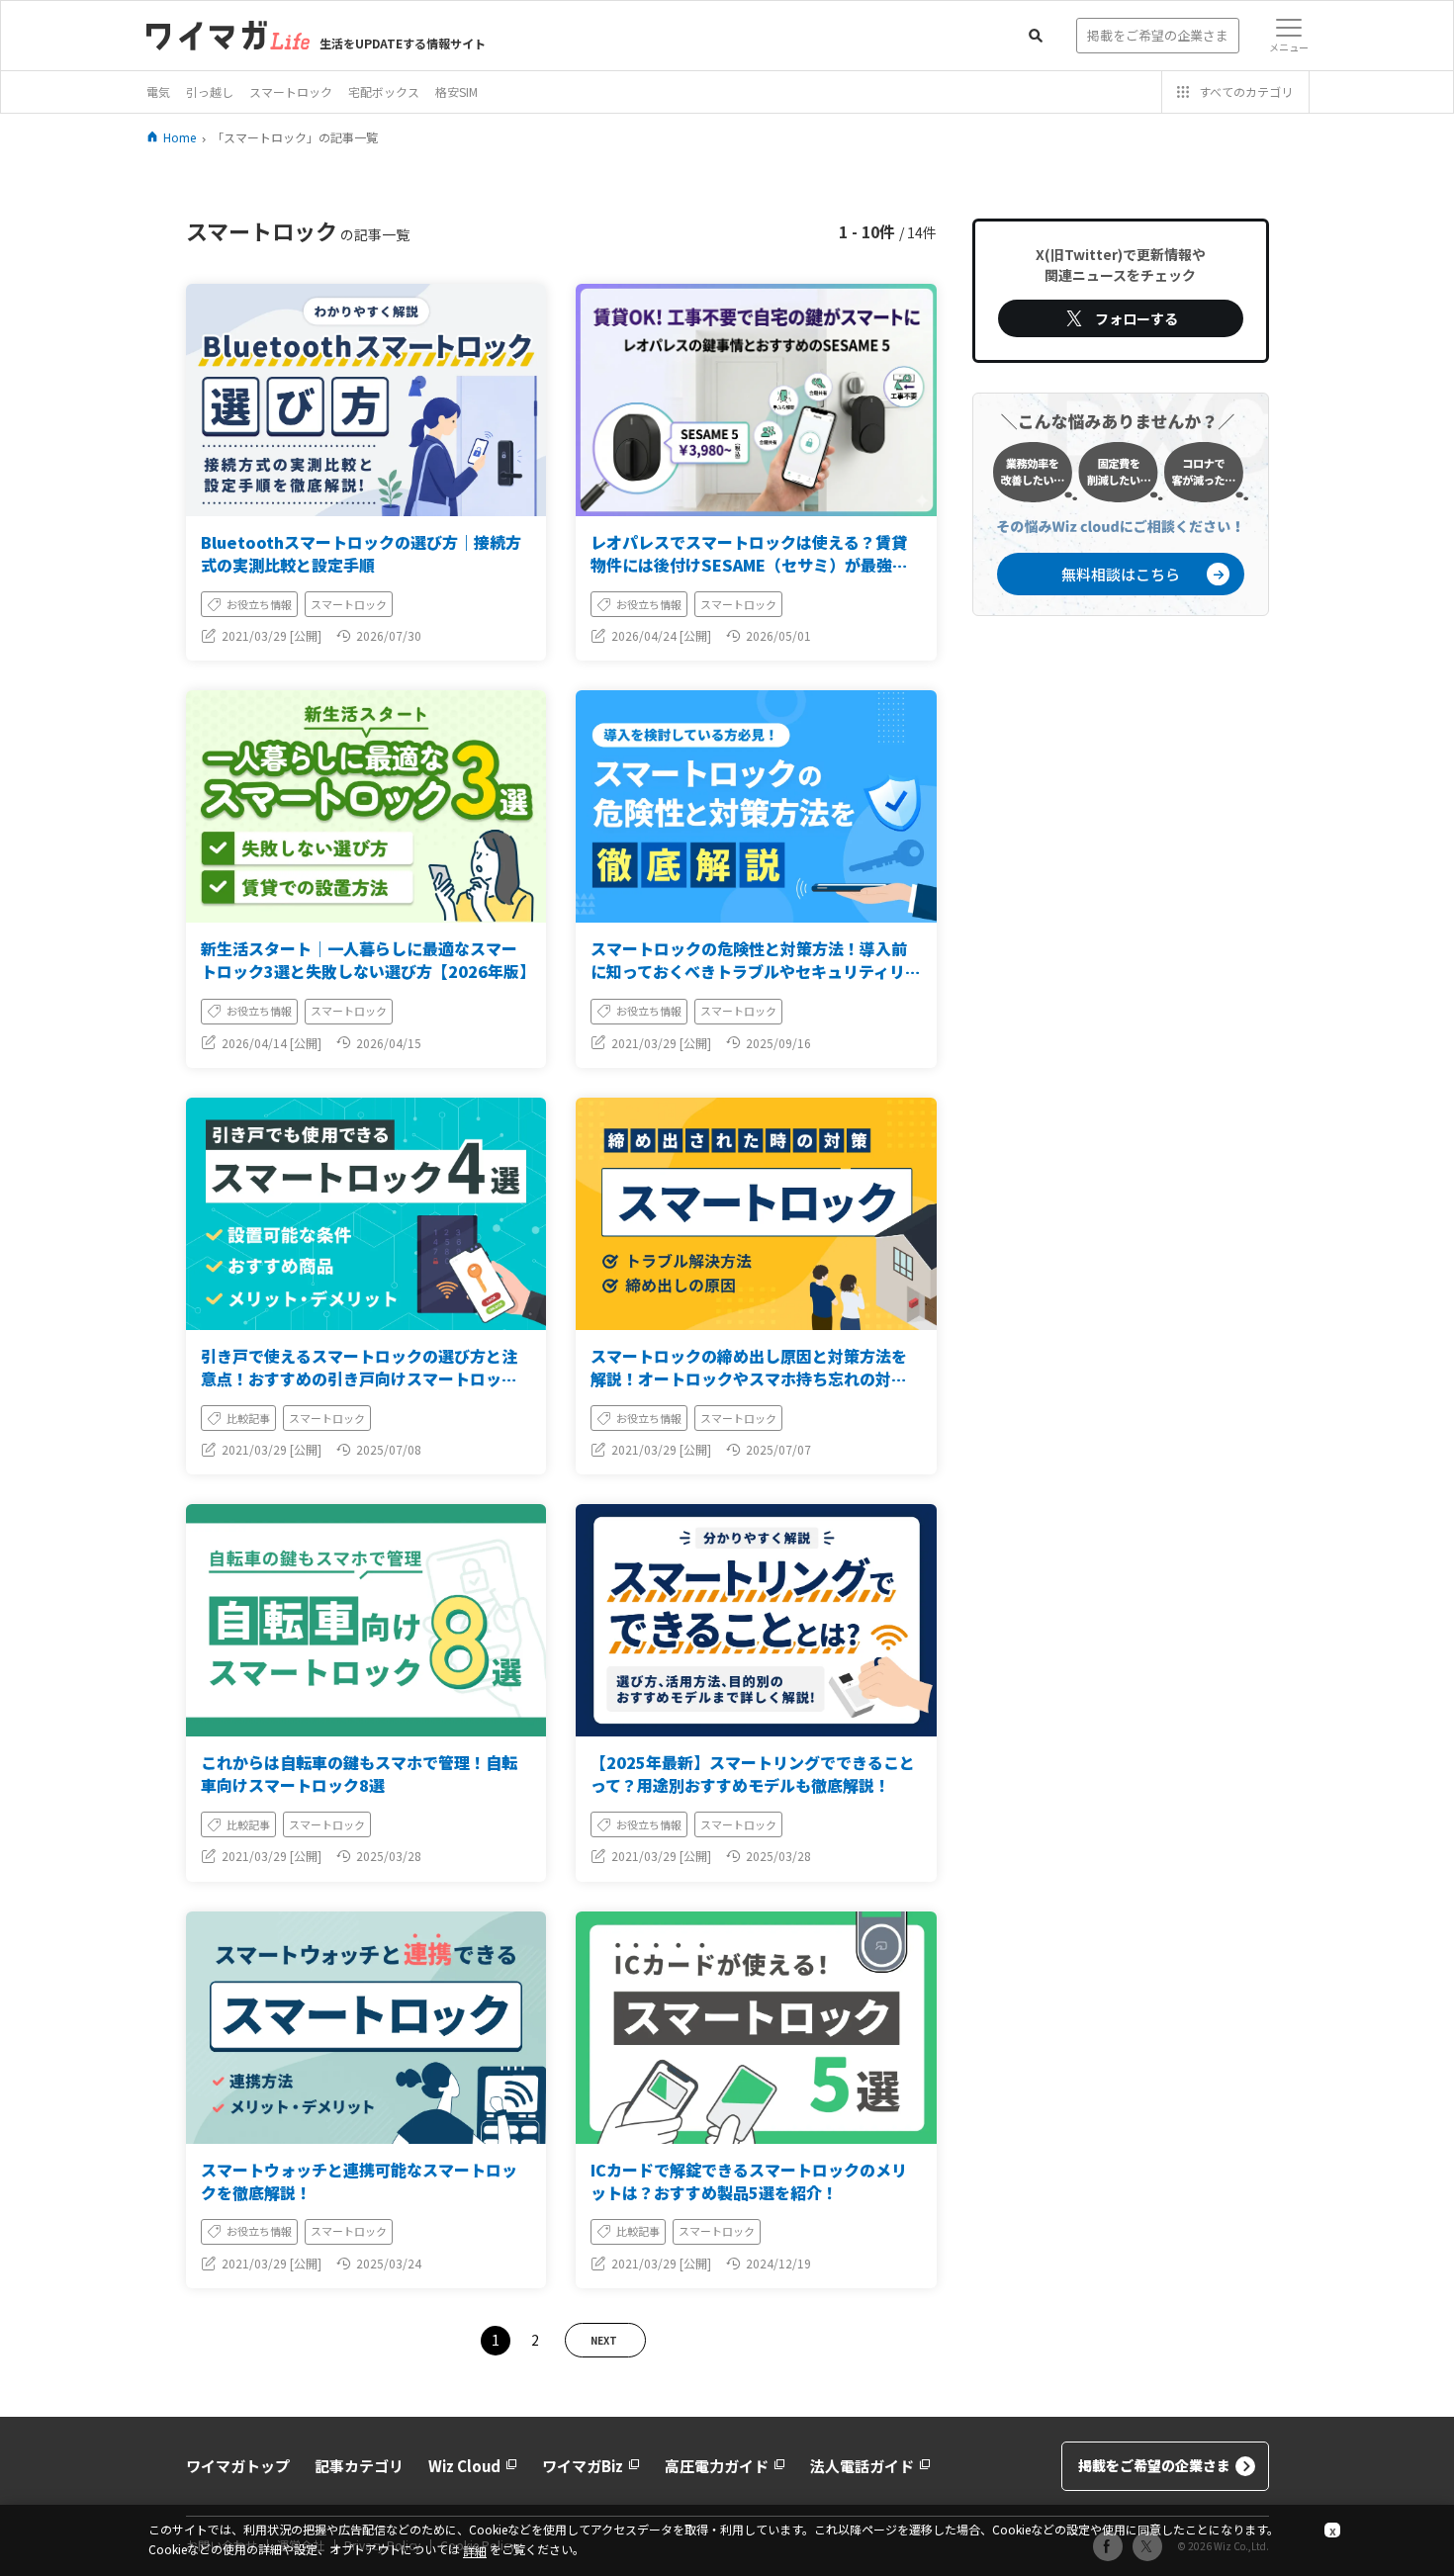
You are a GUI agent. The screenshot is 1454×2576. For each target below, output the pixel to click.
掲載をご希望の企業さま (1154, 2465)
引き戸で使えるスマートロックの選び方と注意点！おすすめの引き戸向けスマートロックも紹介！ (359, 1378)
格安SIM (456, 91)
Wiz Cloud (464, 2466)
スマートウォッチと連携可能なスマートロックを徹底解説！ (359, 2181)
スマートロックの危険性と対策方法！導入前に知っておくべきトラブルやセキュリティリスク (756, 971)
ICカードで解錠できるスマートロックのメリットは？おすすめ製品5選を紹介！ (749, 2181)
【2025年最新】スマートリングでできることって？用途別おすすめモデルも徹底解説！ (753, 1774)
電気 (158, 91)
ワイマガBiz (583, 2466)
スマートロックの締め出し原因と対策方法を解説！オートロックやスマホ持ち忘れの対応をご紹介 (749, 1378)
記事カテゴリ (359, 2466)
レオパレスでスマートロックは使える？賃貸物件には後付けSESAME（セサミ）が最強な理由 (749, 565)
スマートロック (291, 91)
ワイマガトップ (238, 2466)
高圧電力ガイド (717, 2466)
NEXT (604, 2340)
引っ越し (210, 91)
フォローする (1136, 318)
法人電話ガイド (862, 2466)
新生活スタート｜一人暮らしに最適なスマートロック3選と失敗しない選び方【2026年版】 (368, 960)
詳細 (475, 2551)
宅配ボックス (384, 91)
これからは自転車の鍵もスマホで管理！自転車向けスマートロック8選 (359, 1774)
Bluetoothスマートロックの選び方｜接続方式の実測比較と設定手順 (361, 553)
